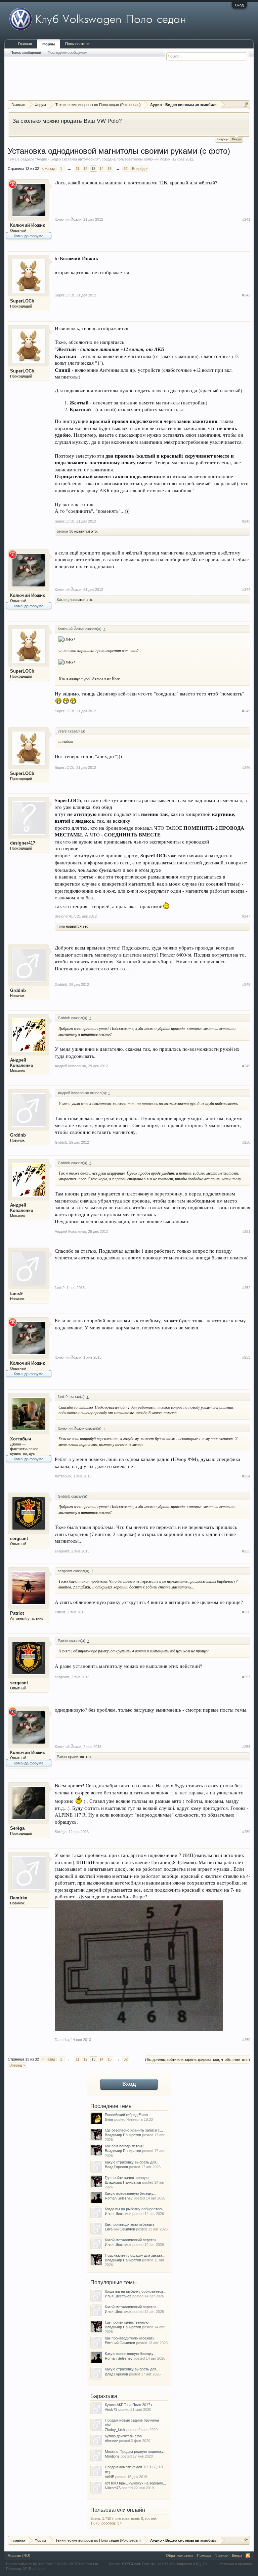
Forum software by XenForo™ (53, 2564)
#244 (246, 589)
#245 (246, 711)
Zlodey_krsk (115, 2430)
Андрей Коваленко (22, 1063)
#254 (246, 1476)
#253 (246, 1357)
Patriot (17, 1613)
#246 (246, 767)
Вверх (237, 2555)
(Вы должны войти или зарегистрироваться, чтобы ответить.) (198, 2060)
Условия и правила (236, 2564)
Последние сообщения (67, 52)
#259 (246, 1832)
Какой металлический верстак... (132, 2240)
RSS (248, 2555)
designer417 (23, 843)
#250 (246, 1142)
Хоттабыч (21, 1439)
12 (85, 169)
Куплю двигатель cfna (123, 2436)
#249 (246, 1066)
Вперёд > (140, 169)
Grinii (109, 2119)
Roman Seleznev (119, 2198)
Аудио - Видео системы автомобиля (68, 159)
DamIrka (19, 1898)
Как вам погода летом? (124, 2146)
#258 (246, 1747)
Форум (49, 44)
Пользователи (77, 44)
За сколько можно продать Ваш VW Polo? (67, 121)
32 (126, 169)
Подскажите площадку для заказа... (135, 2255)
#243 (246, 521)
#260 (246, 2040)
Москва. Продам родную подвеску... (136, 2452)
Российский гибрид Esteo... (128, 2115)
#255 (246, 1551)
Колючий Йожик (157, 159)
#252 (246, 1288)
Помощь (204, 2555)
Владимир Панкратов (123, 2135)
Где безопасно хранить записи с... (134, 2130)
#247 (246, 916)
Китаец (63, 600)
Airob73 (111, 2409)
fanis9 (16, 1294)
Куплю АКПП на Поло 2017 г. (129, 2405)
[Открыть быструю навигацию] (246, 104)
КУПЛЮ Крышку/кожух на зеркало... (135, 2483)
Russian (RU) (19, 2555)
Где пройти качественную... (128, 2178)
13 (93, 169)
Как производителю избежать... (131, 2224)
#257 (246, 1677)
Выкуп (236, 139)
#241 (246, 219)
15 (110, 169)
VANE (110, 2477)
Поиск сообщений (26, 52)
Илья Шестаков (118, 2214)
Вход (239, 5)
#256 (246, 1612)
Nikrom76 (113, 2488)
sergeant (19, 1539)
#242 (246, 295)
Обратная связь (180, 2555)
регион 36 (65, 531)
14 (101, 169)
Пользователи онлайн (118, 2510)
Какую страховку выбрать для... (132, 2162)
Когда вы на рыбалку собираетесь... (136, 2209)
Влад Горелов (116, 2167)
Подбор (223, 139)
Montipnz (112, 2456)
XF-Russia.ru (34, 2569)
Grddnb (18, 990)
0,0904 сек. (132, 2564)
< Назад (48, 169)
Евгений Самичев (120, 2229)
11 (77, 169)
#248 (246, 985)
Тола (61, 926)
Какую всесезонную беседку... (131, 2193)
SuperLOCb (22, 301)
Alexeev (111, 2441)
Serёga (17, 1828)
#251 (246, 1231)
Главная (25, 44)
